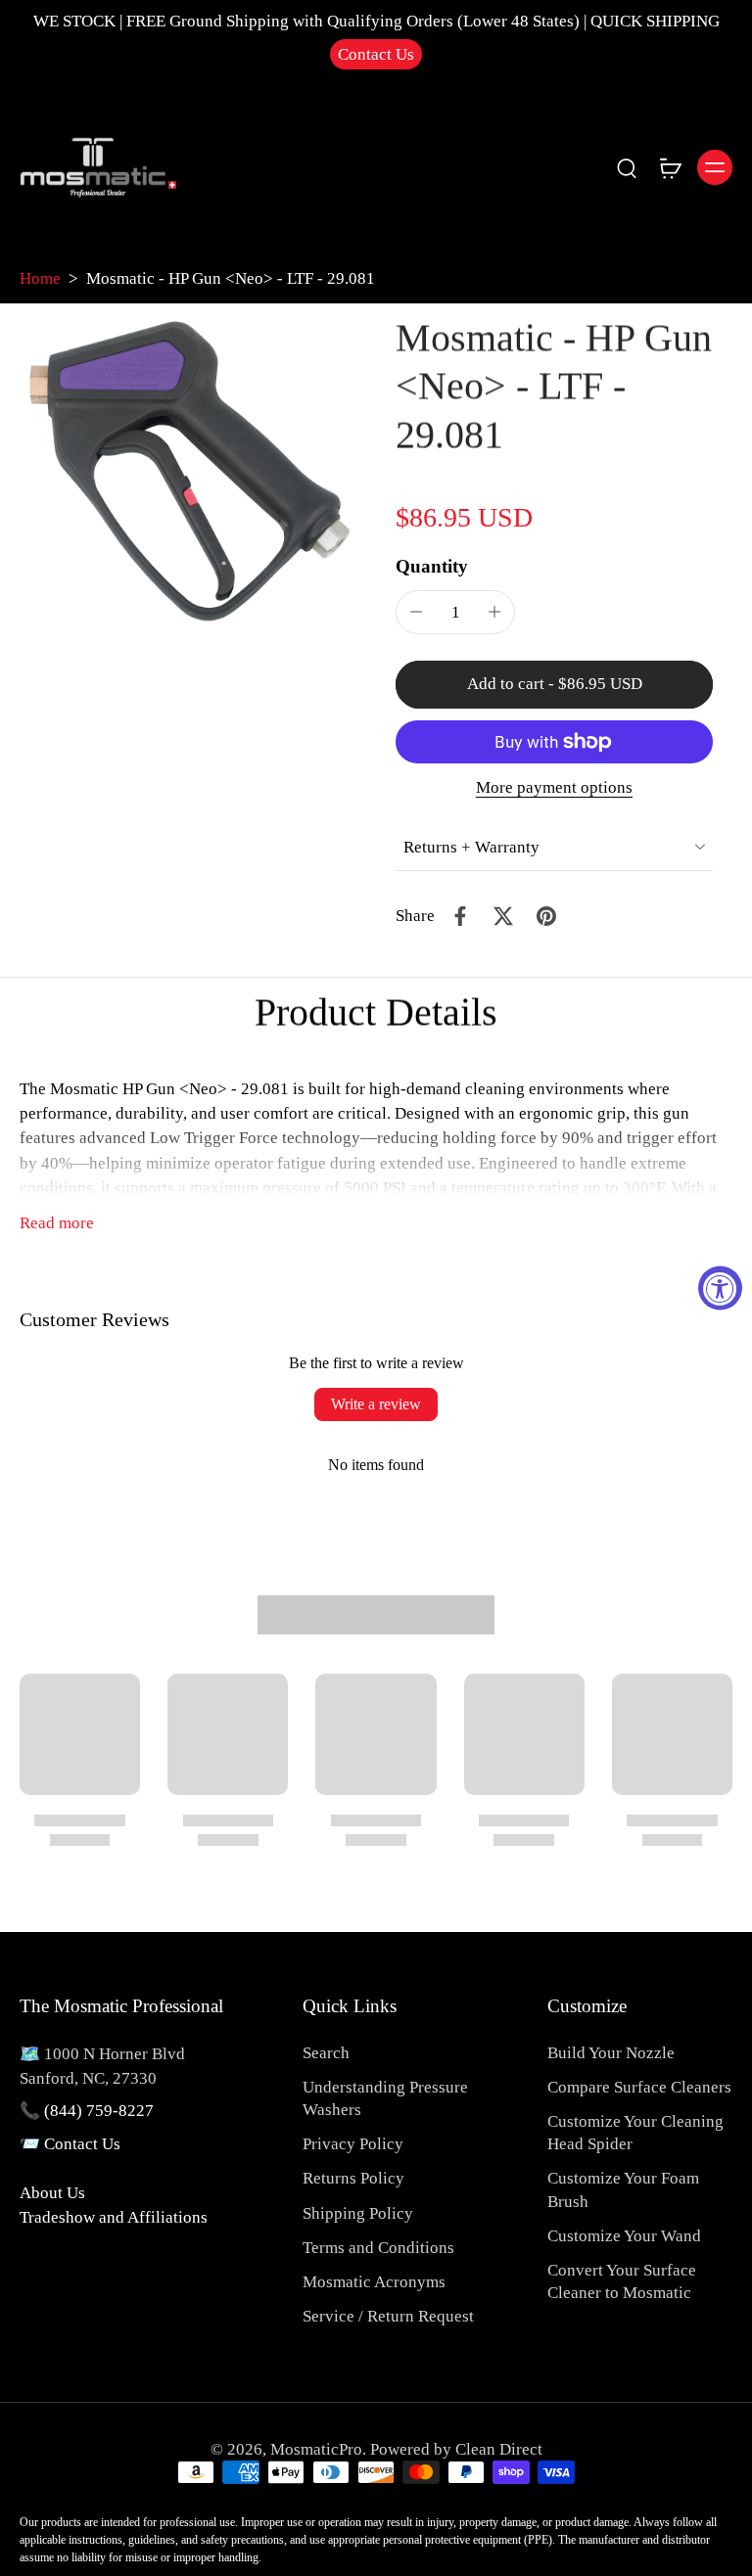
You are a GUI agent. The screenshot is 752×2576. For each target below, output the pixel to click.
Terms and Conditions (378, 2248)
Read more (57, 1223)
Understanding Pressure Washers (385, 2098)
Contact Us (376, 54)
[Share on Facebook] (460, 916)
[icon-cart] (670, 167)
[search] (627, 167)
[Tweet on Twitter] (503, 916)
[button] (554, 685)
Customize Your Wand (624, 2236)
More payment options (554, 788)
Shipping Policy (358, 2213)
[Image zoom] (188, 471)
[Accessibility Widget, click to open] (720, 1288)
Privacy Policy (353, 2144)
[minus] (416, 612)
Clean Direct (499, 2449)
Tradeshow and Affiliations (114, 2217)
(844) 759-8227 (99, 2111)
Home (40, 278)
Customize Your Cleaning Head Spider (635, 2133)
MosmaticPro (316, 2449)
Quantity (432, 566)
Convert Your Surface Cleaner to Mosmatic (622, 2281)
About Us (52, 2193)
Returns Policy (353, 2178)
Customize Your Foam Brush (623, 2189)
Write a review (376, 1404)
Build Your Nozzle (611, 2053)
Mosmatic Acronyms (374, 2282)
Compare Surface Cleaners (639, 2087)
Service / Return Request (388, 2316)
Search (326, 2053)
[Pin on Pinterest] (546, 916)
